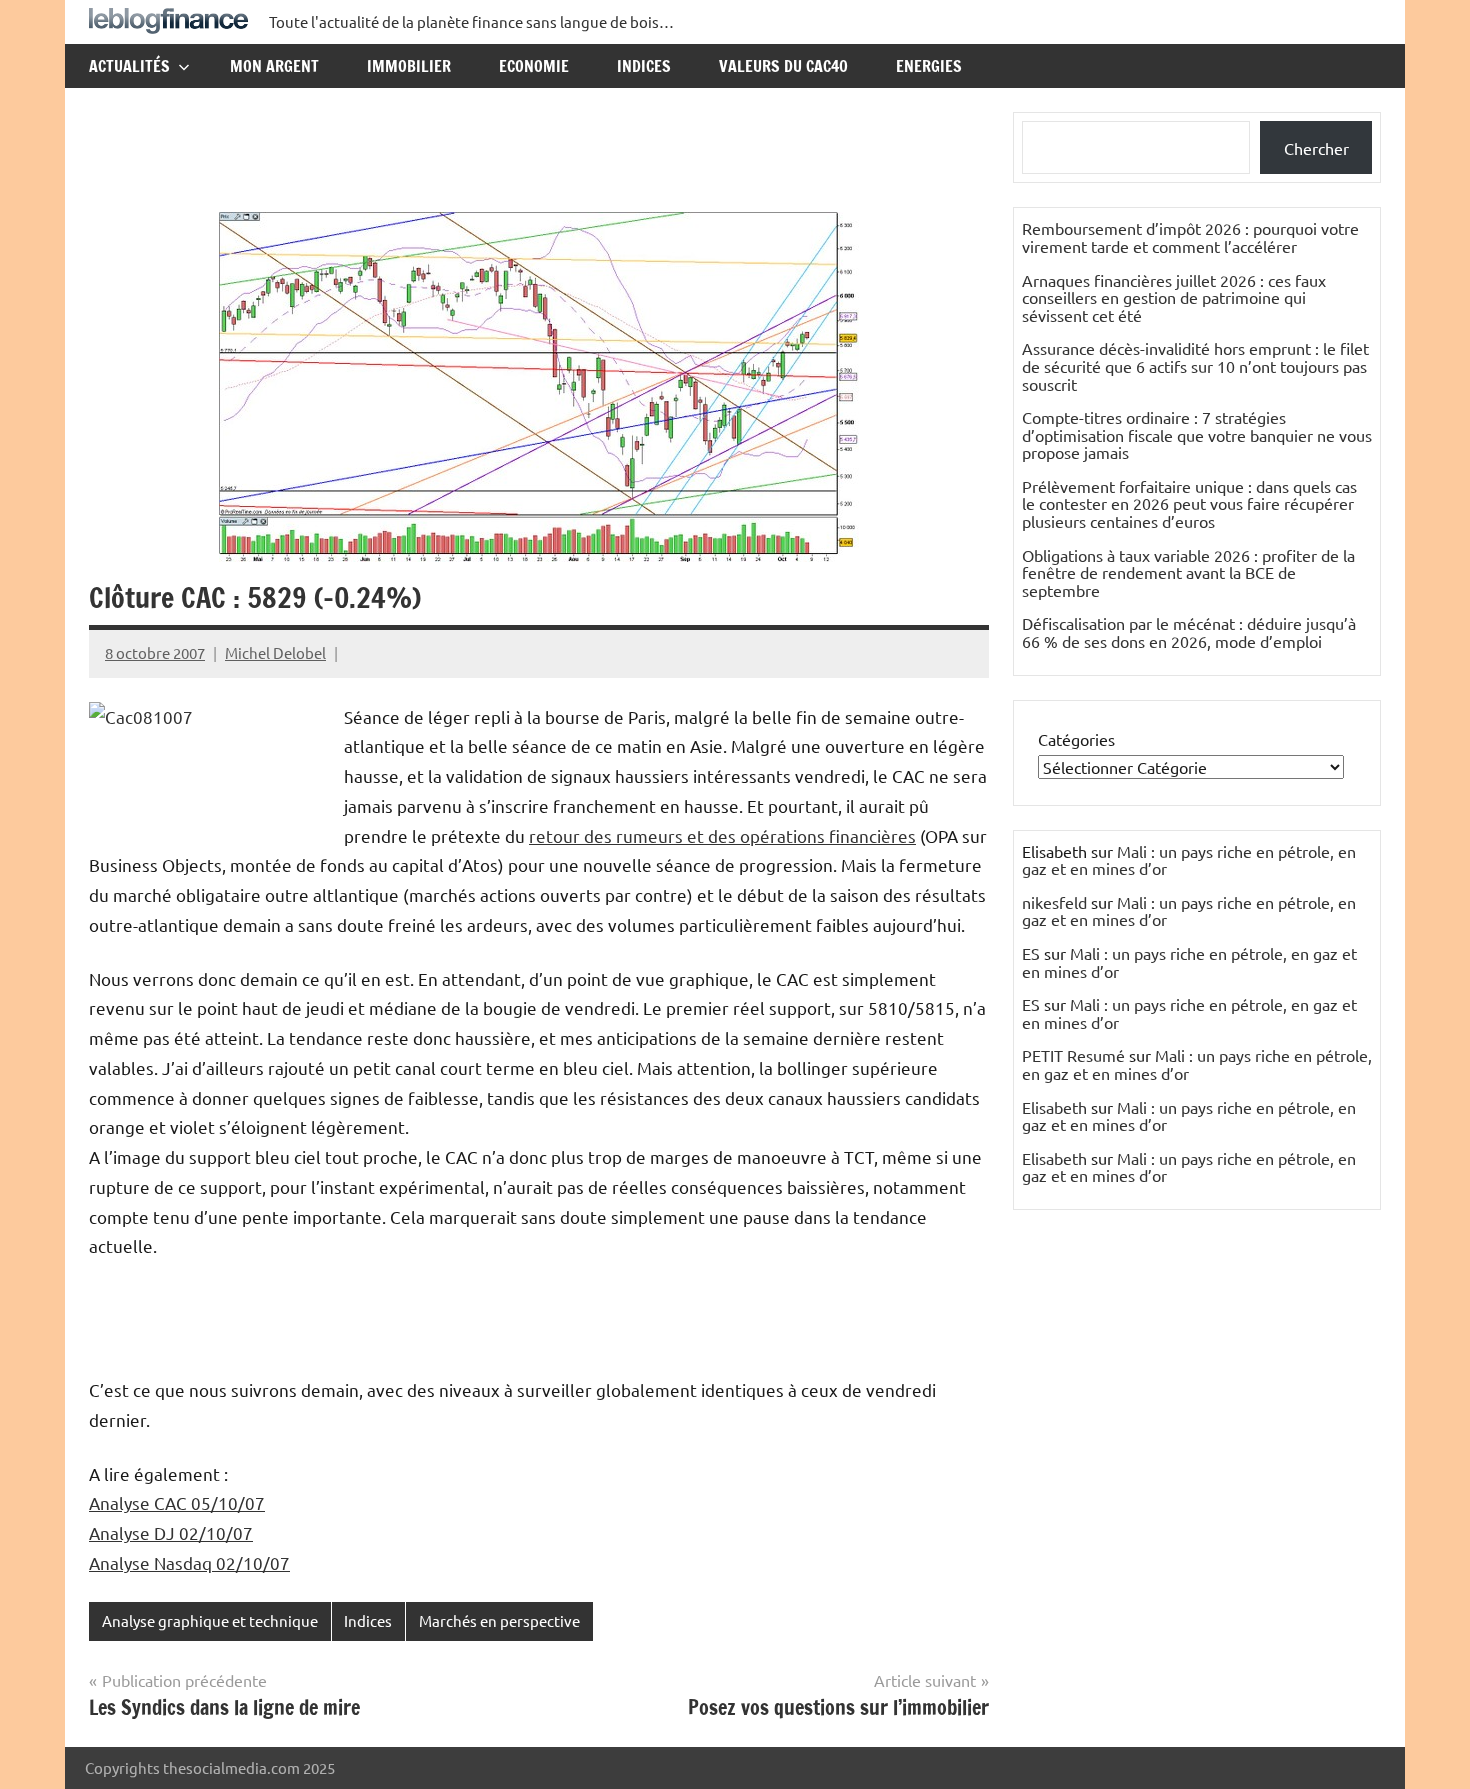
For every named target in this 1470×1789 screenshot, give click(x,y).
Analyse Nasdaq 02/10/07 (189, 1562)
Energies (929, 66)
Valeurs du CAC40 (783, 66)
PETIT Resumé (1073, 1055)
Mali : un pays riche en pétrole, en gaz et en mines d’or (1189, 860)
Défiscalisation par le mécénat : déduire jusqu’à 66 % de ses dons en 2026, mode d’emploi (1189, 632)
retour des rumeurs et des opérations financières (722, 835)
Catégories (1076, 739)
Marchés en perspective (499, 1620)
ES (1031, 953)
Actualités (129, 66)
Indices (644, 66)
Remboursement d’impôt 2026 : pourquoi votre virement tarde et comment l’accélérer (1190, 237)
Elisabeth (1054, 1107)
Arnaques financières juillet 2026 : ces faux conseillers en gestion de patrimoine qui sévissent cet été (1174, 297)
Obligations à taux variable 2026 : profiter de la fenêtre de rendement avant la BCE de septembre (1188, 572)
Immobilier (409, 66)
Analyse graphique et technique (210, 1620)
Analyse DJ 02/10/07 (171, 1532)
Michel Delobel (275, 652)
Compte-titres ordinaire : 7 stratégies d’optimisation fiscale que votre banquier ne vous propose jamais (1197, 434)
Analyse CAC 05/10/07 (177, 1502)
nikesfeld (1054, 902)
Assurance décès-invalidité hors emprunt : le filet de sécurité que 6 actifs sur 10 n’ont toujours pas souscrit (1195, 365)
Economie (534, 66)
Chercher (1316, 148)
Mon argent (274, 66)
